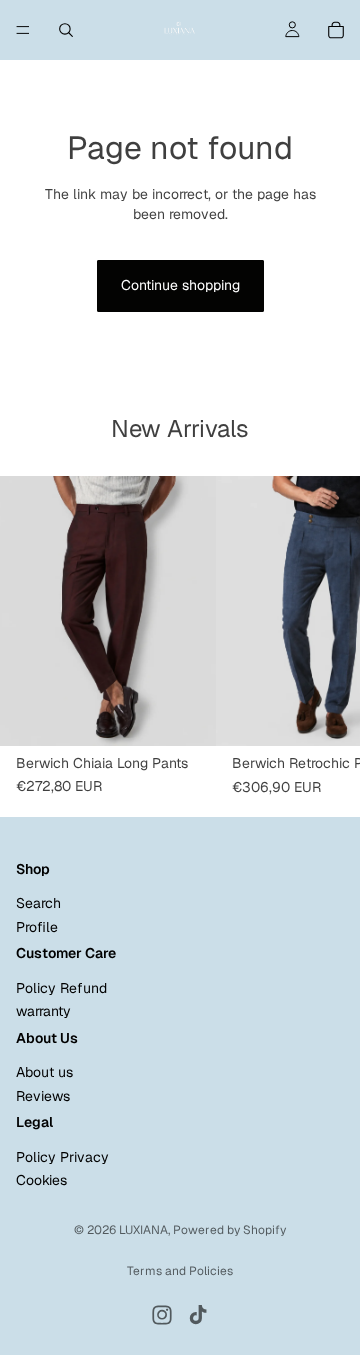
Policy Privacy (62, 1157)
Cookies (41, 1180)
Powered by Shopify (229, 1230)
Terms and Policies (180, 1271)
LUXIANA (143, 1230)
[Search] (66, 30)
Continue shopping (180, 285)
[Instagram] (162, 1315)
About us (44, 1072)
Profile (37, 927)
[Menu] (23, 30)
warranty (43, 1011)
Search (38, 903)
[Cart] (336, 30)
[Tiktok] (198, 1315)
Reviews (43, 1096)
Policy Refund (61, 988)
